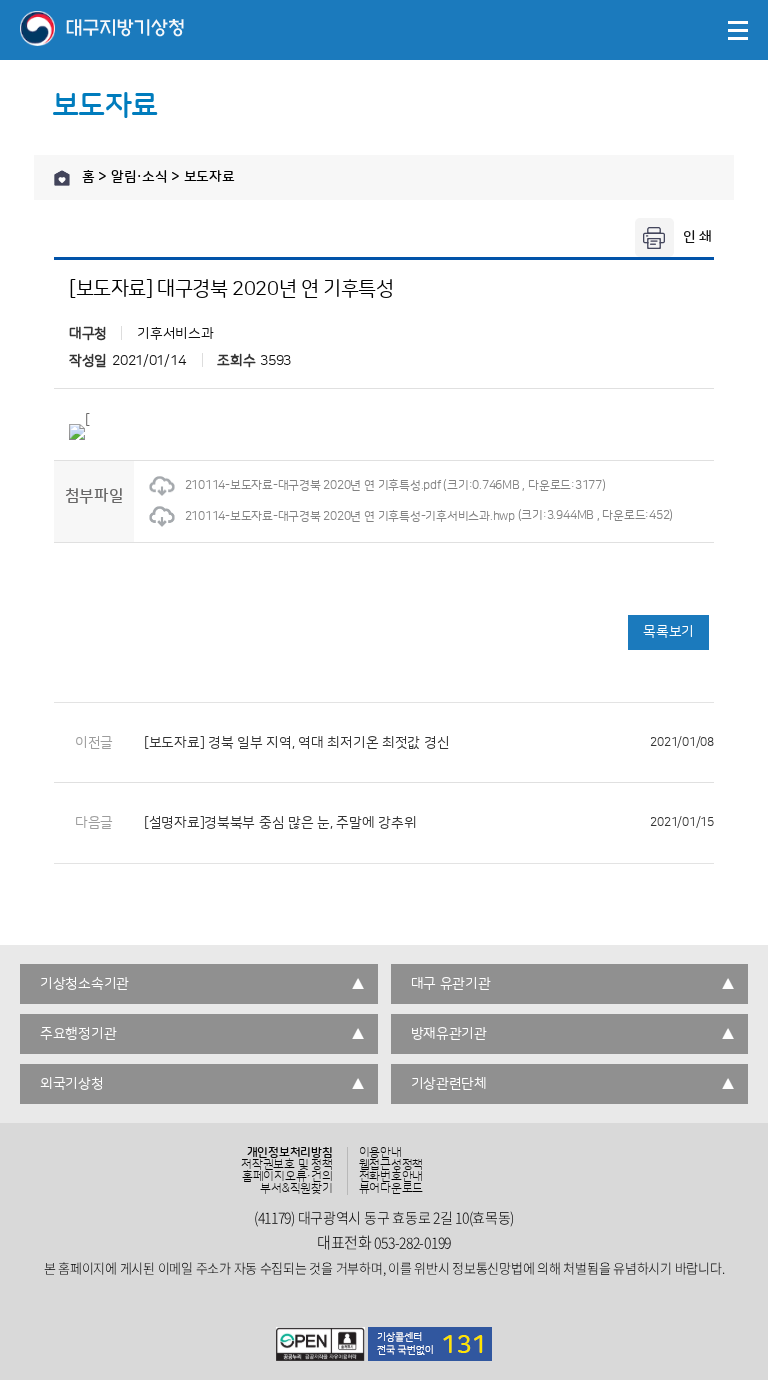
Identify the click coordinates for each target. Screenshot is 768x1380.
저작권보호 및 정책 (287, 1165)
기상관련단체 (449, 1084)
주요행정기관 (78, 1034)
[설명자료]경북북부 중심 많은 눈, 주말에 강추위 (429, 823)
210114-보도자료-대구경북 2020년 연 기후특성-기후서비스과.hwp (350, 516)
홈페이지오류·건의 (287, 1177)
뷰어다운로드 (391, 1189)
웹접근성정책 (391, 1165)
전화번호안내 (391, 1177)
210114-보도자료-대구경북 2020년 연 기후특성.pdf (313, 485)
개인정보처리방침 (290, 1153)
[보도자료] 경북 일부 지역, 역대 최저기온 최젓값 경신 (429, 743)
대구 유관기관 (451, 984)
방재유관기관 (449, 1034)
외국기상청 (72, 1084)
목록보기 (668, 632)
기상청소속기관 (84, 984)
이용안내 (380, 1153)
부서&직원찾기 (296, 1189)
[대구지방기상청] (102, 30)
